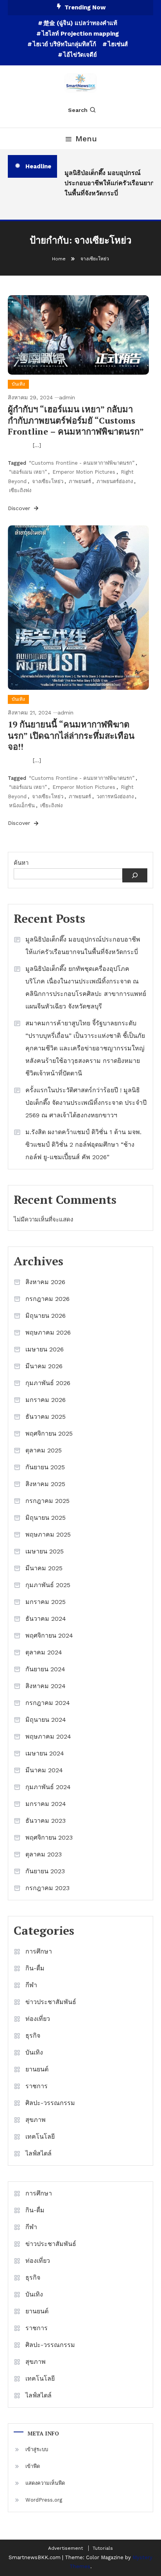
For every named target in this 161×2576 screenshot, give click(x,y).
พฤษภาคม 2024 (48, 1736)
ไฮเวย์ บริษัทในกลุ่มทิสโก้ (64, 44)
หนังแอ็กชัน (22, 805)
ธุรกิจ (33, 2036)
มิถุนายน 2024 (46, 1720)
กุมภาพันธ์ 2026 (48, 1383)
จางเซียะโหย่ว (48, 481)
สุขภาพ (36, 2120)
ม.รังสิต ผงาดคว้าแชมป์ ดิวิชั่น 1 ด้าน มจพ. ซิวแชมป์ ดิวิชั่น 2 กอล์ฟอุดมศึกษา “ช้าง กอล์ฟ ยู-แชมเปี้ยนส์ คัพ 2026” (83, 1145)
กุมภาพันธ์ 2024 (48, 1787)
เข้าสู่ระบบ (37, 2449)
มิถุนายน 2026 (46, 1316)
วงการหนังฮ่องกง (115, 796)
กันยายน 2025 (45, 1467)
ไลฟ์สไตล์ (38, 2153)
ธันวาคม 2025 (46, 1417)
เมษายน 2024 (45, 1753)
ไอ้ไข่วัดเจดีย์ (80, 55)
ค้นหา (21, 863)
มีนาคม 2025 (44, 1568)
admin (67, 397)
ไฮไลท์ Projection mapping (80, 34)
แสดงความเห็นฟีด (45, 2483)
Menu (86, 139)
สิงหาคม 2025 (45, 1484)
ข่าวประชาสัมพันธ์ (51, 2002)
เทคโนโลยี (40, 2137)
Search (78, 110)
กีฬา (31, 1985)
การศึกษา (39, 1951)
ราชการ (37, 2086)
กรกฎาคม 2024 (48, 1703)
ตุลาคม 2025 (44, 1450)
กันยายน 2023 (45, 1871)
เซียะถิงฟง (20, 490)
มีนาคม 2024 (44, 1770)
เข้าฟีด (33, 2466)
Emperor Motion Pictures (84, 472)
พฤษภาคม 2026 (48, 1332)
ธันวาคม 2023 (46, 1821)
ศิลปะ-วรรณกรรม (50, 2103)
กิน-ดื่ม (35, 1968)
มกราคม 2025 (46, 1602)
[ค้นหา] (135, 875)
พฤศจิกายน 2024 (49, 1635)
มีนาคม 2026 (44, 1366)
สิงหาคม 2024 (46, 1686)
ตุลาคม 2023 (44, 1854)
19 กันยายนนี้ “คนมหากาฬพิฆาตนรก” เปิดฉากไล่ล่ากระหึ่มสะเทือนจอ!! (71, 735)
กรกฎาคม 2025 (47, 1501)
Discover (20, 508)
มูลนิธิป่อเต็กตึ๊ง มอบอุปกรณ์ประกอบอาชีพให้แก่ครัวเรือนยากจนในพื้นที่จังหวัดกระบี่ (111, 183)
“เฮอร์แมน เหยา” (28, 472)
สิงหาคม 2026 (45, 1282)
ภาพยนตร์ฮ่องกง (115, 481)
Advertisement (65, 2548)
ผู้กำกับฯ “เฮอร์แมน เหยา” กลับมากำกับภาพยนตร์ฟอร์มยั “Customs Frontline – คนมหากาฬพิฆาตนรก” (76, 420)
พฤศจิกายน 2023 (49, 1837)
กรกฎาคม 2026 (47, 1299)
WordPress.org (44, 2500)
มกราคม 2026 (46, 1400)
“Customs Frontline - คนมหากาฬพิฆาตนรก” (82, 463)
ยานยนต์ (37, 2069)
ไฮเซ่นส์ (118, 44)
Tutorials (103, 2548)
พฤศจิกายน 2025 (49, 1433)
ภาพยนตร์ (80, 481)
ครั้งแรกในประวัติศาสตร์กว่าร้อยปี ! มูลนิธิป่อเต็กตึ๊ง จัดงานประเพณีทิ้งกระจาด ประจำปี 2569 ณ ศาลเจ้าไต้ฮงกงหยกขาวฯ (86, 1103)
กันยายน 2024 (45, 1669)
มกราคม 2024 (46, 1804)
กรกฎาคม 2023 (47, 1888)
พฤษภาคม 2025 (48, 1534)
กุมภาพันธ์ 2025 (48, 1585)
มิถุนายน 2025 (46, 1518)
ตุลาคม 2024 (44, 1652)
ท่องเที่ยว (38, 2019)
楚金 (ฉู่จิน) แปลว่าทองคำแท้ (80, 23)
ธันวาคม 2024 (46, 1619)
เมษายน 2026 (45, 1349)
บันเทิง (18, 384)
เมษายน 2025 (45, 1551)
